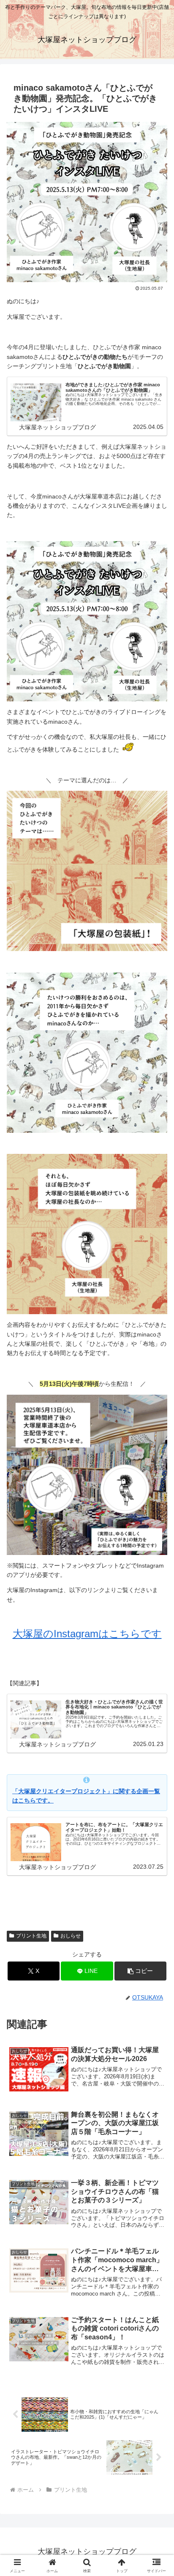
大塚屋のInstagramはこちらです (87, 1634)
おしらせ (71, 1936)
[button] (141, 1971)
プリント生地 (31, 1936)
